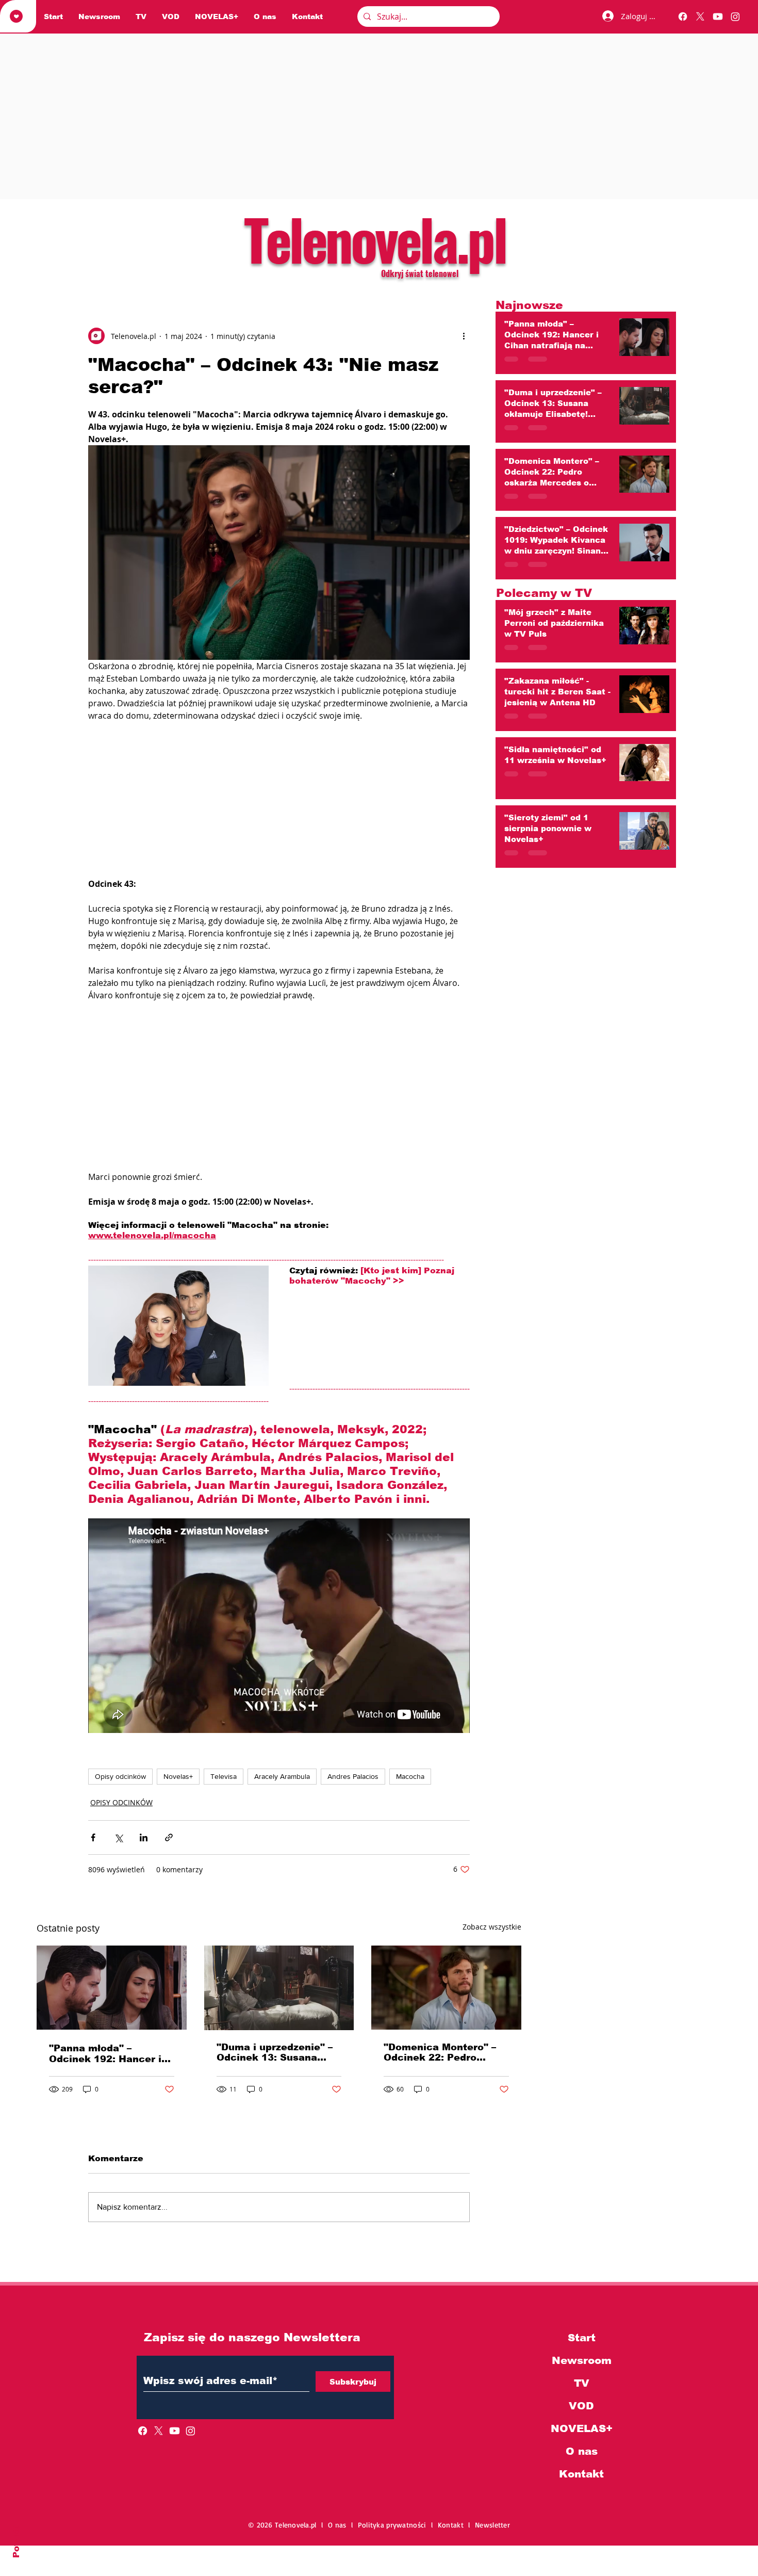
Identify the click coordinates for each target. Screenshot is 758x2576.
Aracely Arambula (282, 1776)
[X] (700, 17)
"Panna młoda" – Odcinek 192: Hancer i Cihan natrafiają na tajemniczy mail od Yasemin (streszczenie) (108, 2054)
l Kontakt (450, 2525)
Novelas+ (178, 1776)
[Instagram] (735, 17)
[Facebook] (683, 17)
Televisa (224, 1776)
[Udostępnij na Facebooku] (93, 1837)
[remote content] (279, 800)
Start (582, 2338)
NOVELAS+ (582, 2428)
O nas (582, 2451)
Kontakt (581, 2474)
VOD (581, 2406)
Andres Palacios (353, 1776)
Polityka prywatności (394, 2525)
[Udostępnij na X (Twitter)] (118, 1837)
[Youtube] (718, 17)
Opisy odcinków (120, 1776)
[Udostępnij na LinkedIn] (144, 1837)
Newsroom (582, 2360)
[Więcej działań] (464, 336)
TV (582, 2383)
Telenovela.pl (375, 238)
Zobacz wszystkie (492, 1927)
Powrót (16, 2541)
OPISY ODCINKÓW (121, 1802)
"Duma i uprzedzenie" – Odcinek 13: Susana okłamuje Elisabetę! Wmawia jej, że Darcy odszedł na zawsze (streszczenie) (275, 2052)
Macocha (410, 1776)
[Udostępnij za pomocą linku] (169, 1837)
